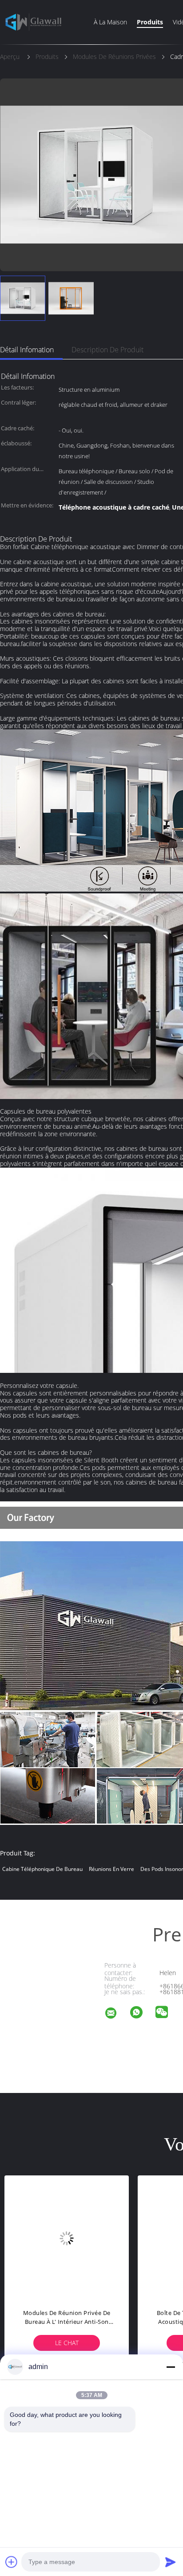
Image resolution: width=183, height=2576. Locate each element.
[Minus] (171, 2367)
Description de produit (107, 350)
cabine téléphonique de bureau (42, 1869)
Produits (150, 22)
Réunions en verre (111, 1869)
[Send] (171, 2562)
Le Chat (129, 2343)
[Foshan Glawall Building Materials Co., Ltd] (116, 2014)
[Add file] (12, 2562)
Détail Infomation (27, 350)
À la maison (110, 22)
